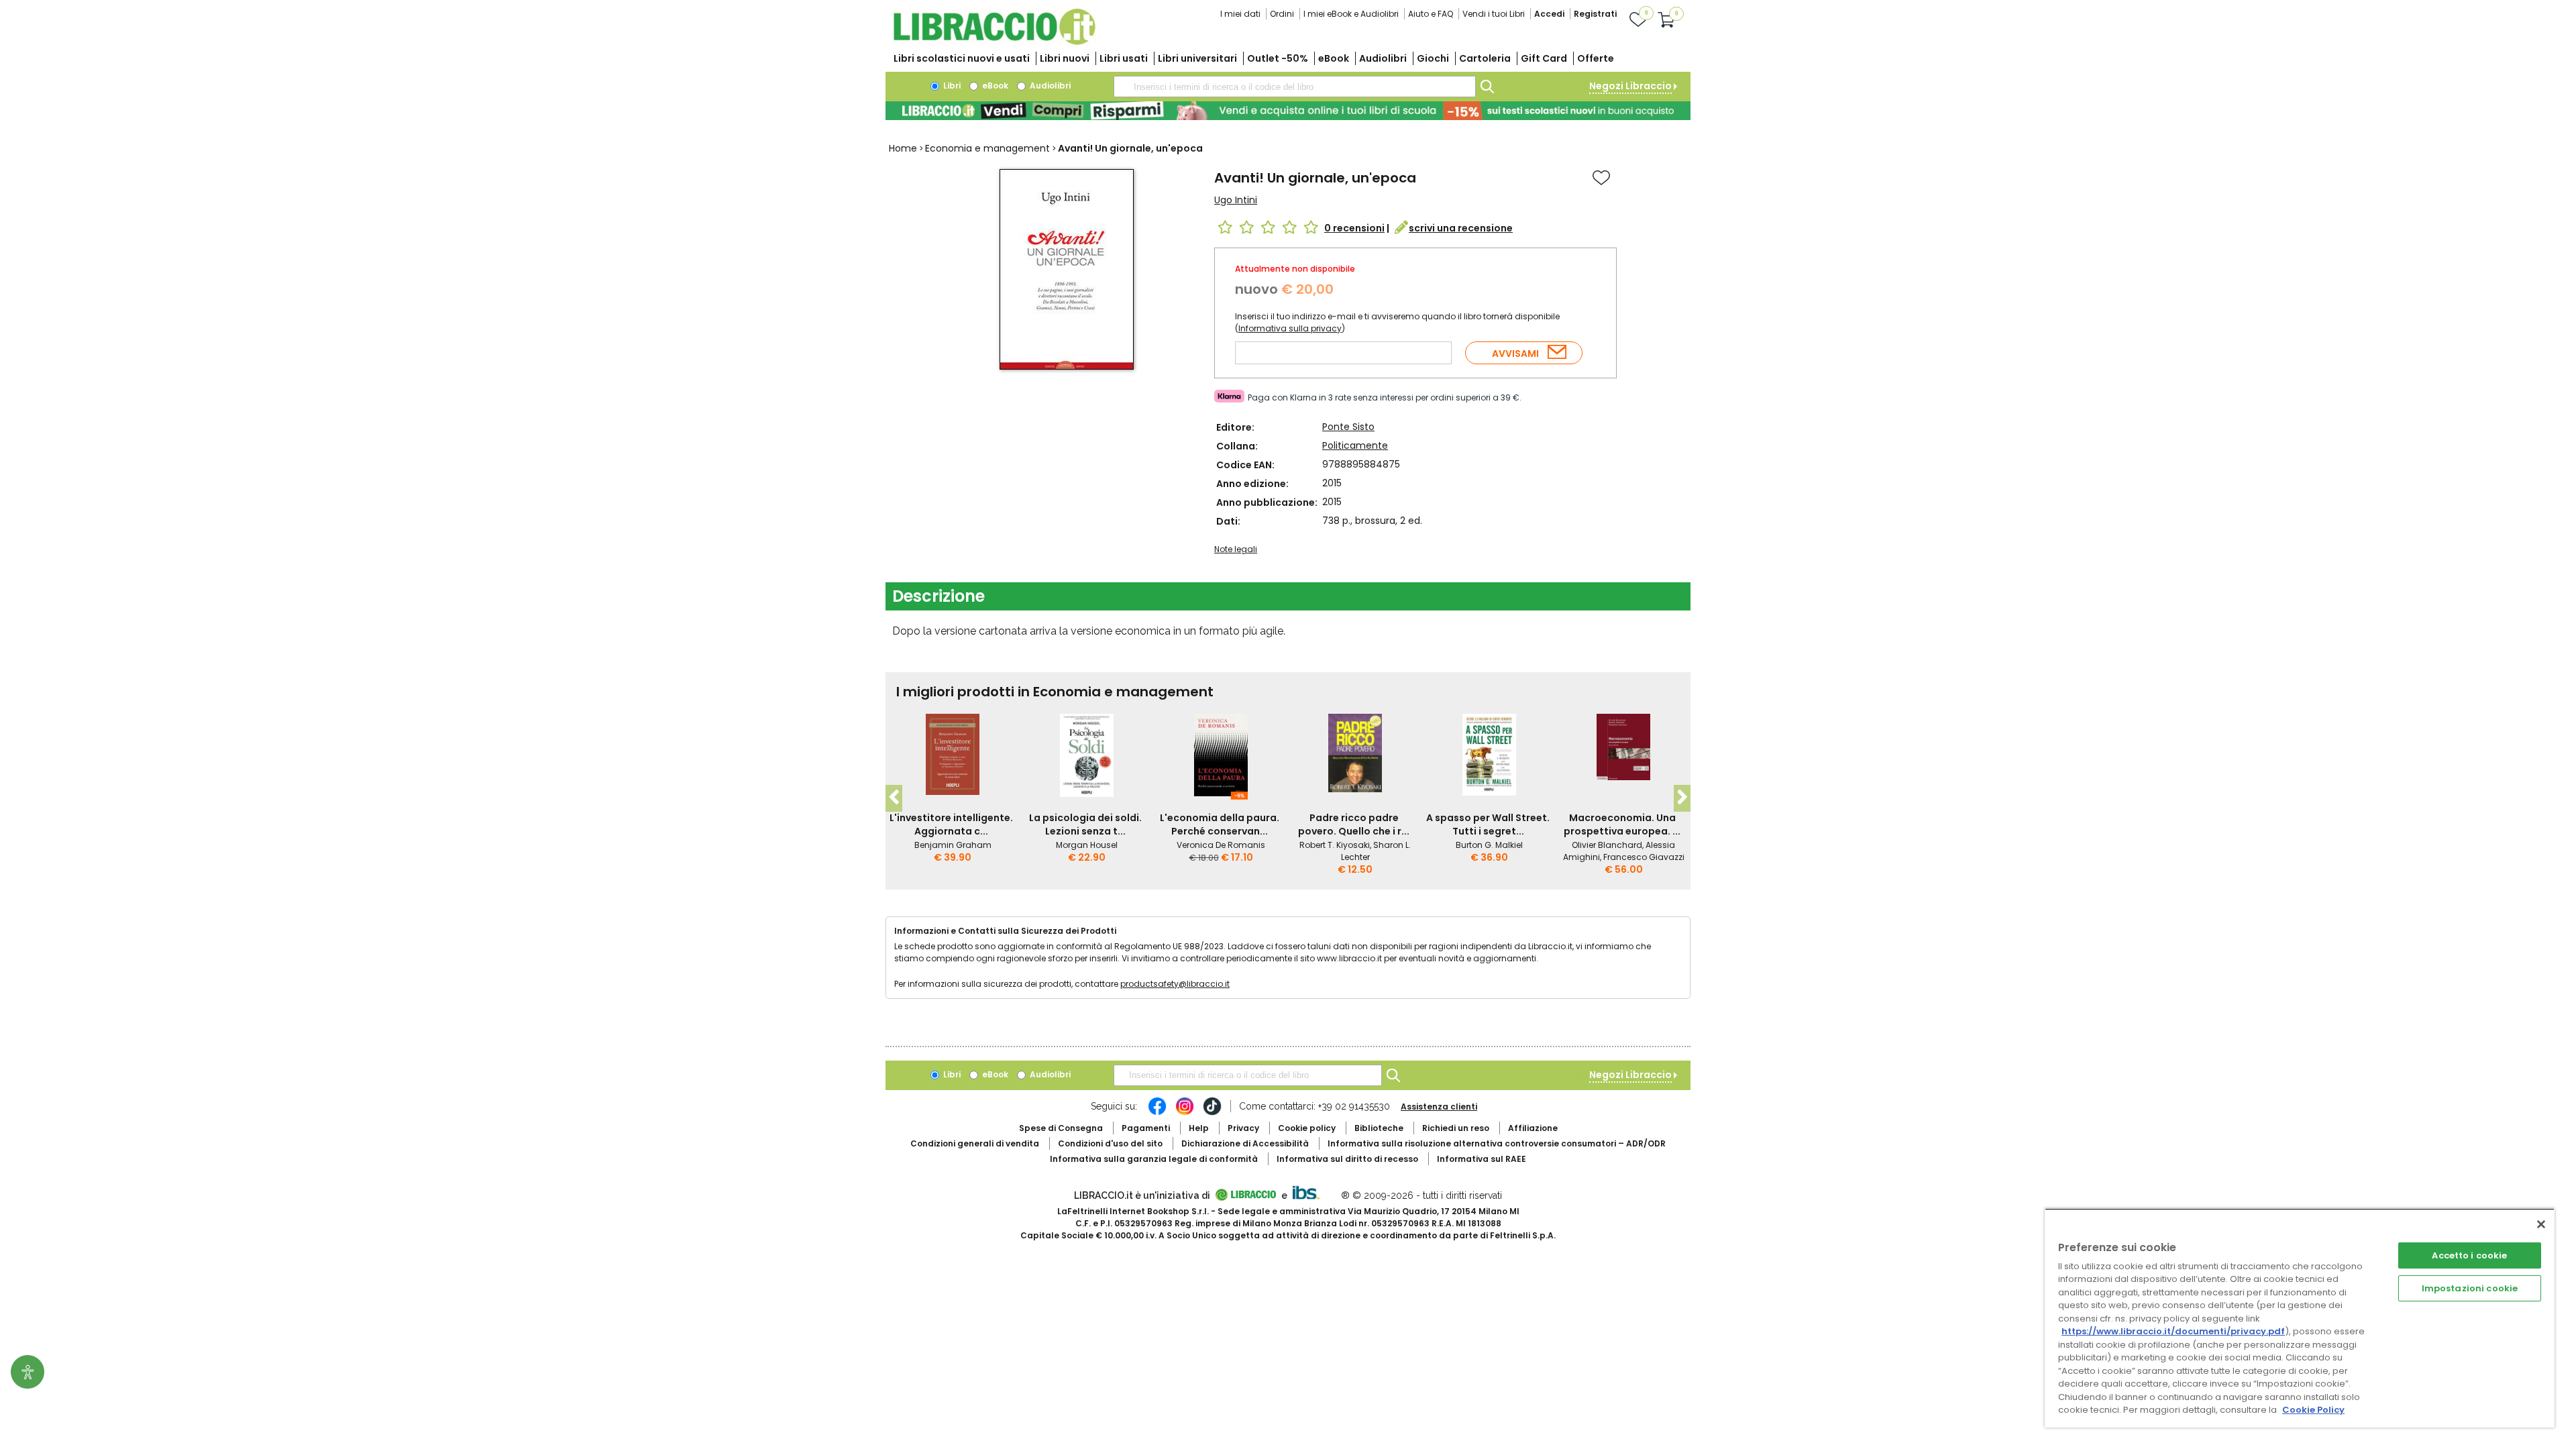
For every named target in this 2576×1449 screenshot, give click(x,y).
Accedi (1549, 14)
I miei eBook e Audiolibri (1351, 14)
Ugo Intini (1236, 200)
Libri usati (1124, 58)
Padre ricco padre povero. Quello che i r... (1354, 824)
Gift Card (1544, 58)
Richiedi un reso (1456, 1128)
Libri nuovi (1065, 58)
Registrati (1595, 14)
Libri (951, 86)
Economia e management (987, 148)
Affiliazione (1533, 1128)
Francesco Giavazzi (1644, 857)
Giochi (1433, 58)
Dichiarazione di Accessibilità (1245, 1143)
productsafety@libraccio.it (1175, 984)
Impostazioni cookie (2470, 1288)
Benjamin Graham (953, 845)
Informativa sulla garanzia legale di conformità (1154, 1159)
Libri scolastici (962, 58)
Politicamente (1355, 445)
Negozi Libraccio (1630, 86)
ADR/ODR (1497, 1143)
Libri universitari (1197, 58)
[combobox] (1295, 87)
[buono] (1288, 111)
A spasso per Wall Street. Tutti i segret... (1488, 824)
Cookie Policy (2313, 1410)
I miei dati (1240, 14)
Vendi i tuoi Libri (1494, 14)
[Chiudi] (2541, 1224)
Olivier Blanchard (1607, 845)
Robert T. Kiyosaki (1335, 845)
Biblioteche (1379, 1128)
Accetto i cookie (2469, 1255)
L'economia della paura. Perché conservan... (1220, 824)
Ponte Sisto (1348, 427)
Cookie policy (1307, 1128)
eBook (1334, 58)
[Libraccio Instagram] (1185, 1113)
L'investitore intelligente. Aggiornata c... (951, 824)
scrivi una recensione (1461, 228)
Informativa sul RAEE (1482, 1159)
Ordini (1282, 14)
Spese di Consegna (1061, 1128)
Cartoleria (1485, 58)
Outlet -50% (1278, 58)
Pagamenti (1146, 1128)
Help (1199, 1128)
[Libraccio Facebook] (1157, 1113)
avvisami (1515, 354)
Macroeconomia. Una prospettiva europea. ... (1622, 824)
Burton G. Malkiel (1489, 845)
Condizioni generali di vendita (975, 1143)
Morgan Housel (1087, 845)
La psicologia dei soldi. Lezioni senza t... (1085, 824)
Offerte (1596, 58)
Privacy (1243, 1128)
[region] (2300, 1318)
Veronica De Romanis (1221, 845)
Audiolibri (1383, 58)
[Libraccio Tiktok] (1212, 1113)
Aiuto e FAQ (1431, 14)
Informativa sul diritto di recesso (1347, 1159)
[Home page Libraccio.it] (994, 42)
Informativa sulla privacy (1290, 328)
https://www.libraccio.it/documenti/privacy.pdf (2173, 1331)
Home (903, 148)
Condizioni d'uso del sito (1110, 1143)
